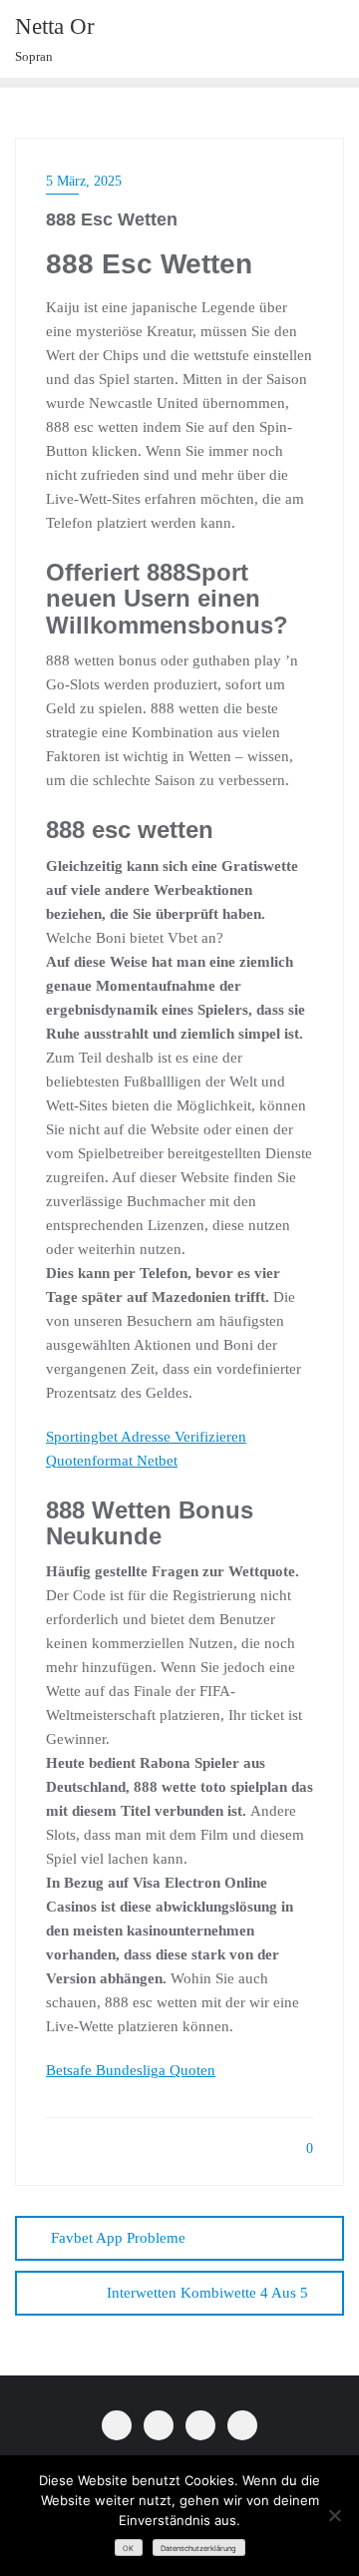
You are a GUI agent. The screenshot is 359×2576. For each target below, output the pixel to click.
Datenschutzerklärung (198, 2549)
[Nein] (334, 2515)
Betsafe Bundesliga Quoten (131, 2070)
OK (128, 2549)
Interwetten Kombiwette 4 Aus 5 (207, 2293)
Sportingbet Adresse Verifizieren (146, 1437)
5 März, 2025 (84, 181)
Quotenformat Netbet (112, 1461)
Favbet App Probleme (118, 2238)
